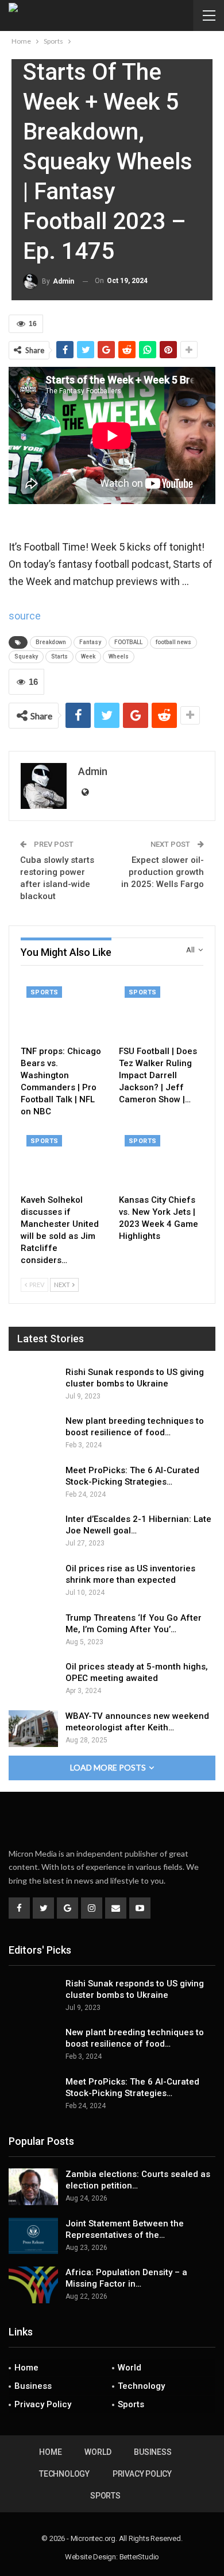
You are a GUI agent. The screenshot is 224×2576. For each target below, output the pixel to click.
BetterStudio (140, 2557)
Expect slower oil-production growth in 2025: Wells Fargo (163, 872)
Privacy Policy (43, 2404)
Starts (59, 656)
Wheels (119, 656)
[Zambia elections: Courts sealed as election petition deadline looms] (33, 2187)
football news (173, 642)
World (130, 2368)
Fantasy (90, 642)
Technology (141, 2386)
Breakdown (51, 642)
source (25, 616)
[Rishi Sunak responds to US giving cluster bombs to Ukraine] (33, 1385)
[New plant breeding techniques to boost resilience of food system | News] (33, 1434)
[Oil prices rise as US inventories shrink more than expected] (33, 1581)
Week (88, 656)
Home (26, 2368)
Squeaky (26, 656)
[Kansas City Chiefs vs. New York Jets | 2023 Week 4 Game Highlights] (161, 1159)
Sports (44, 992)
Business (33, 2386)
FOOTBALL (128, 642)
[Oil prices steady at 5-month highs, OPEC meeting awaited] (33, 1679)
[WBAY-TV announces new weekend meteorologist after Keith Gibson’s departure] (33, 1729)
